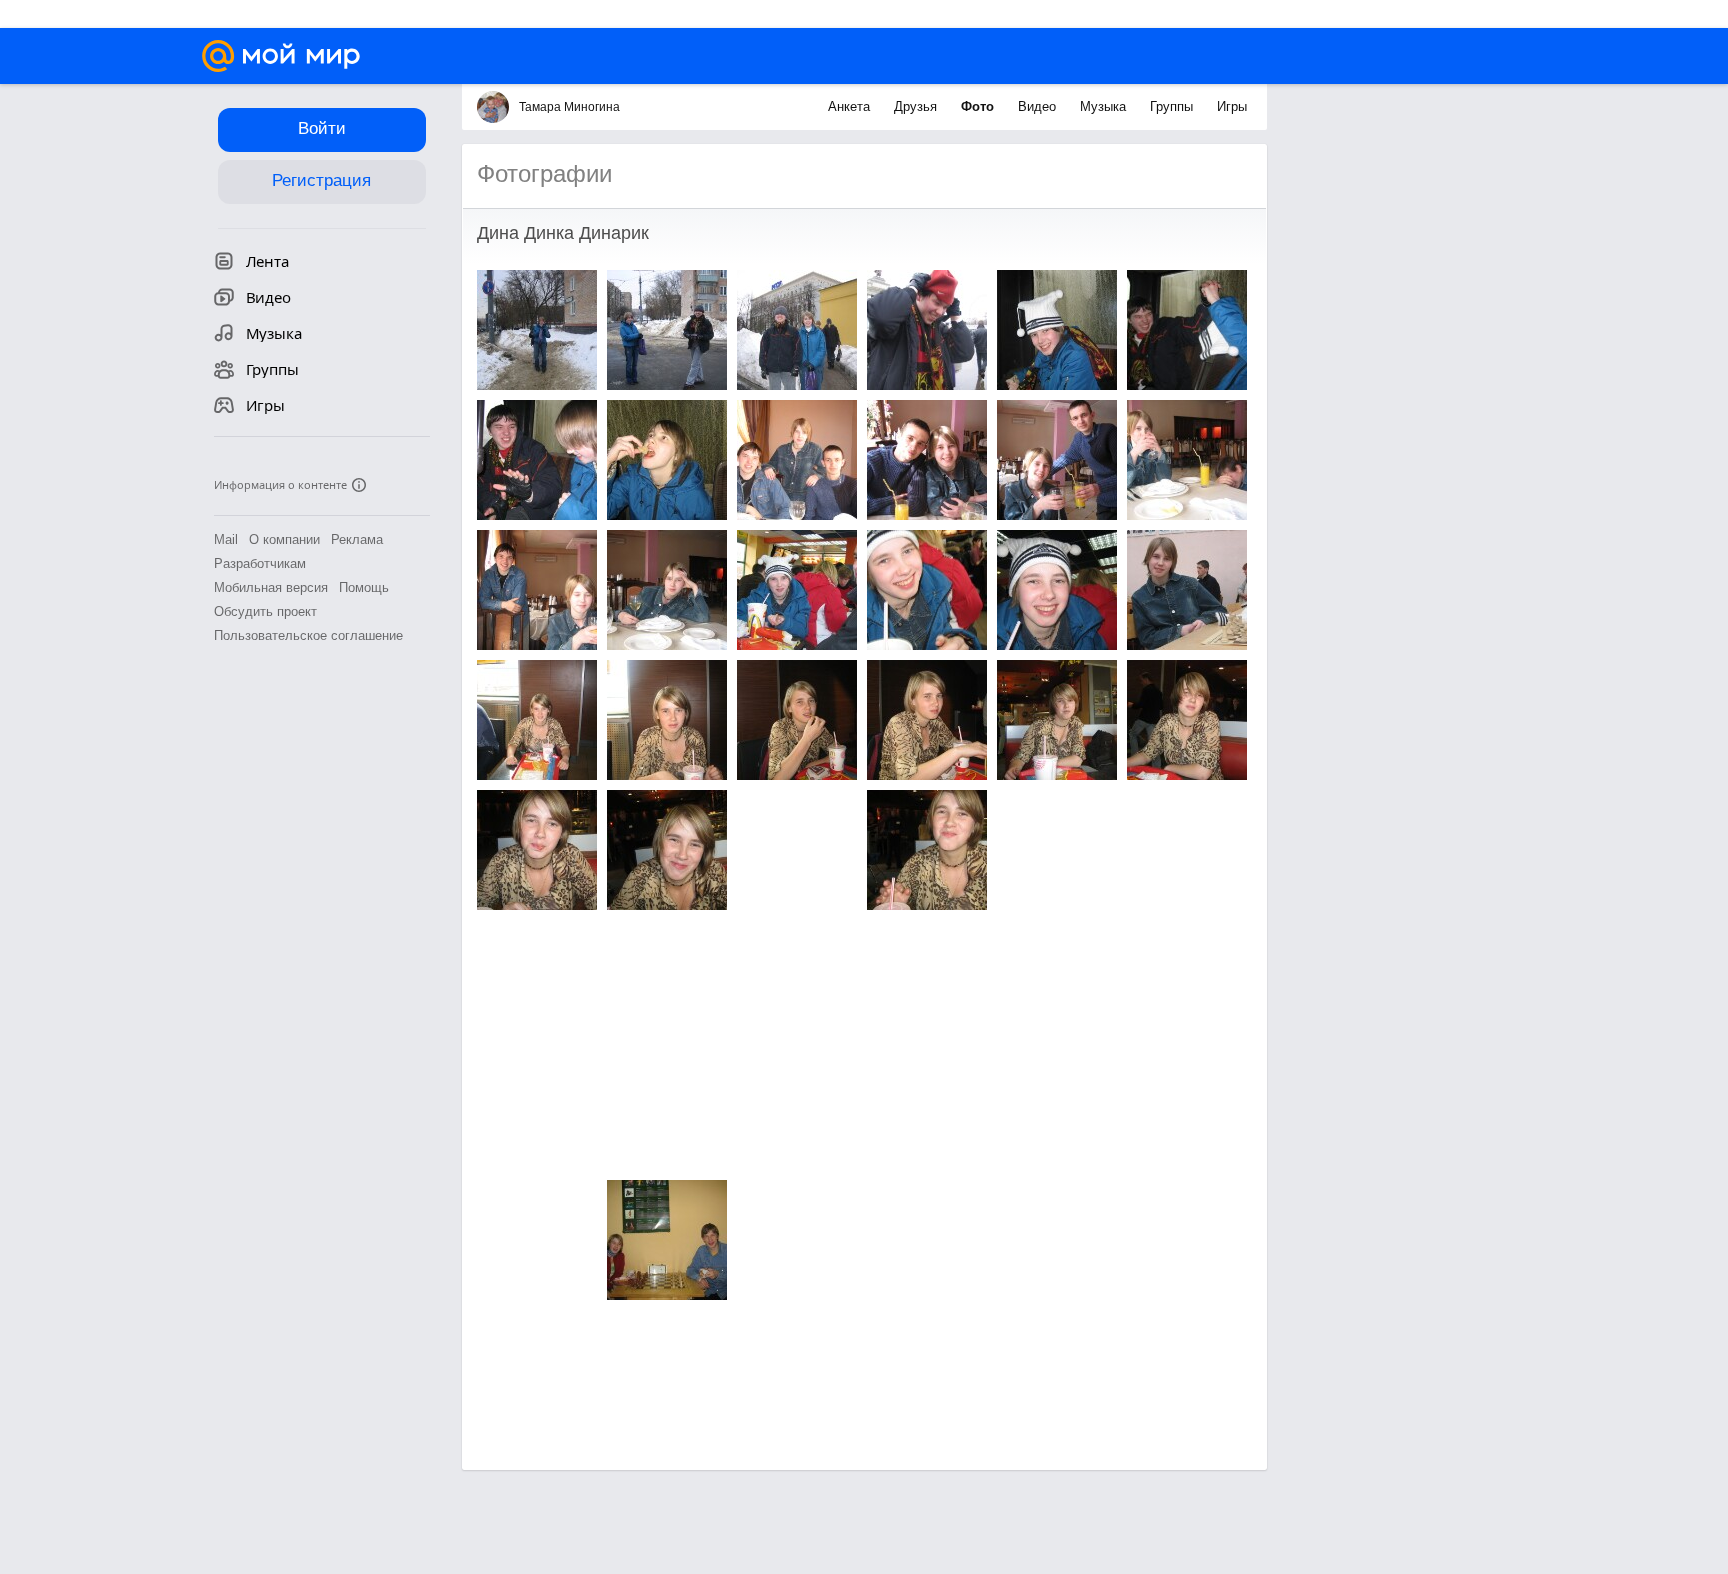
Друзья (917, 106)
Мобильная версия (271, 587)
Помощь (364, 587)
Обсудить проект (265, 611)
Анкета (851, 106)
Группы (1173, 106)
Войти (322, 128)
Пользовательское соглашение (308, 635)
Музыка (1105, 106)
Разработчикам (260, 563)
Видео (1039, 106)
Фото (979, 106)
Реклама (357, 539)
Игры (1232, 106)
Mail (226, 539)
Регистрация (321, 180)
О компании (284, 539)
